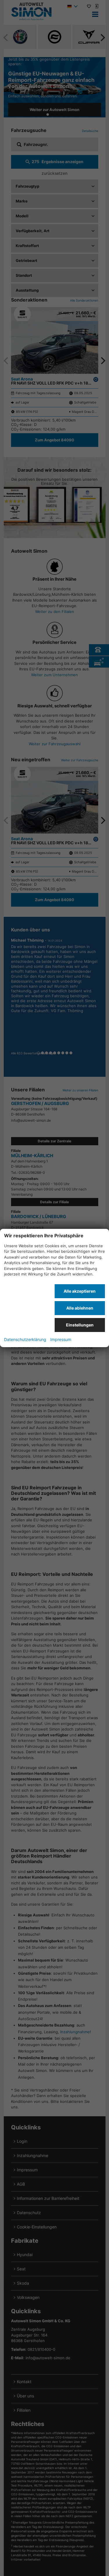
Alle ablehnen (80, 1308)
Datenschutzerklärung (25, 1339)
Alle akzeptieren (80, 1291)
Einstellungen (80, 1325)
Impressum (61, 1339)
